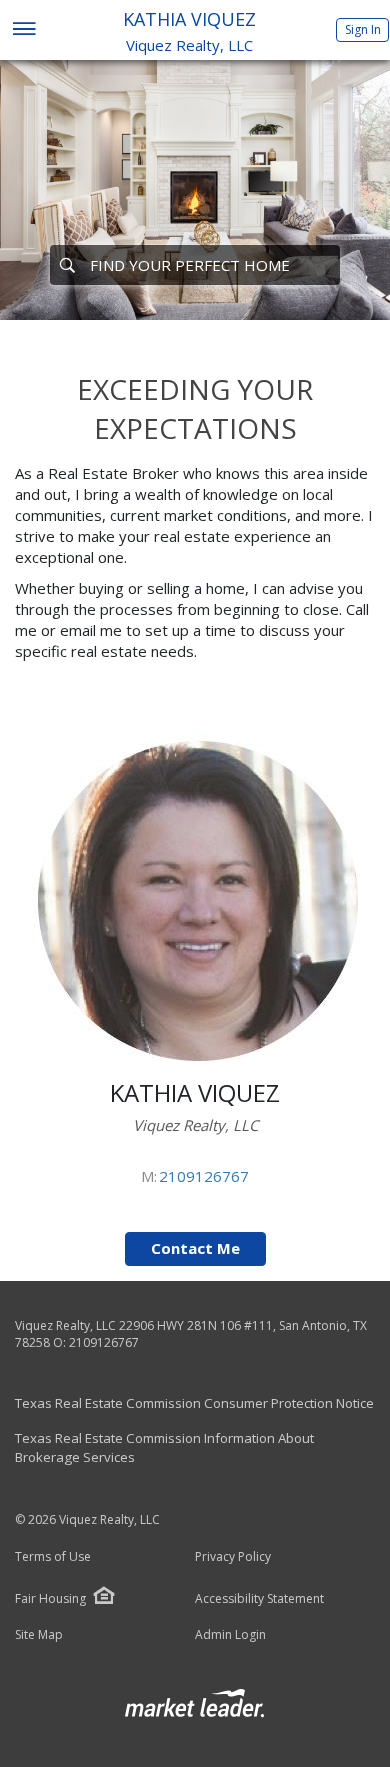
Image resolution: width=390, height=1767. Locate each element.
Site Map (39, 1635)
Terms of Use (53, 1557)
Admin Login (230, 1635)
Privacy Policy (233, 1557)
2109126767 (204, 1176)
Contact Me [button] (195, 1248)
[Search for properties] (67, 265)
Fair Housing (50, 1598)
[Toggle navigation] (23, 30)
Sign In (363, 29)
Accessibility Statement (259, 1599)
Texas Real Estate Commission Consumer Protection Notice (194, 1403)
